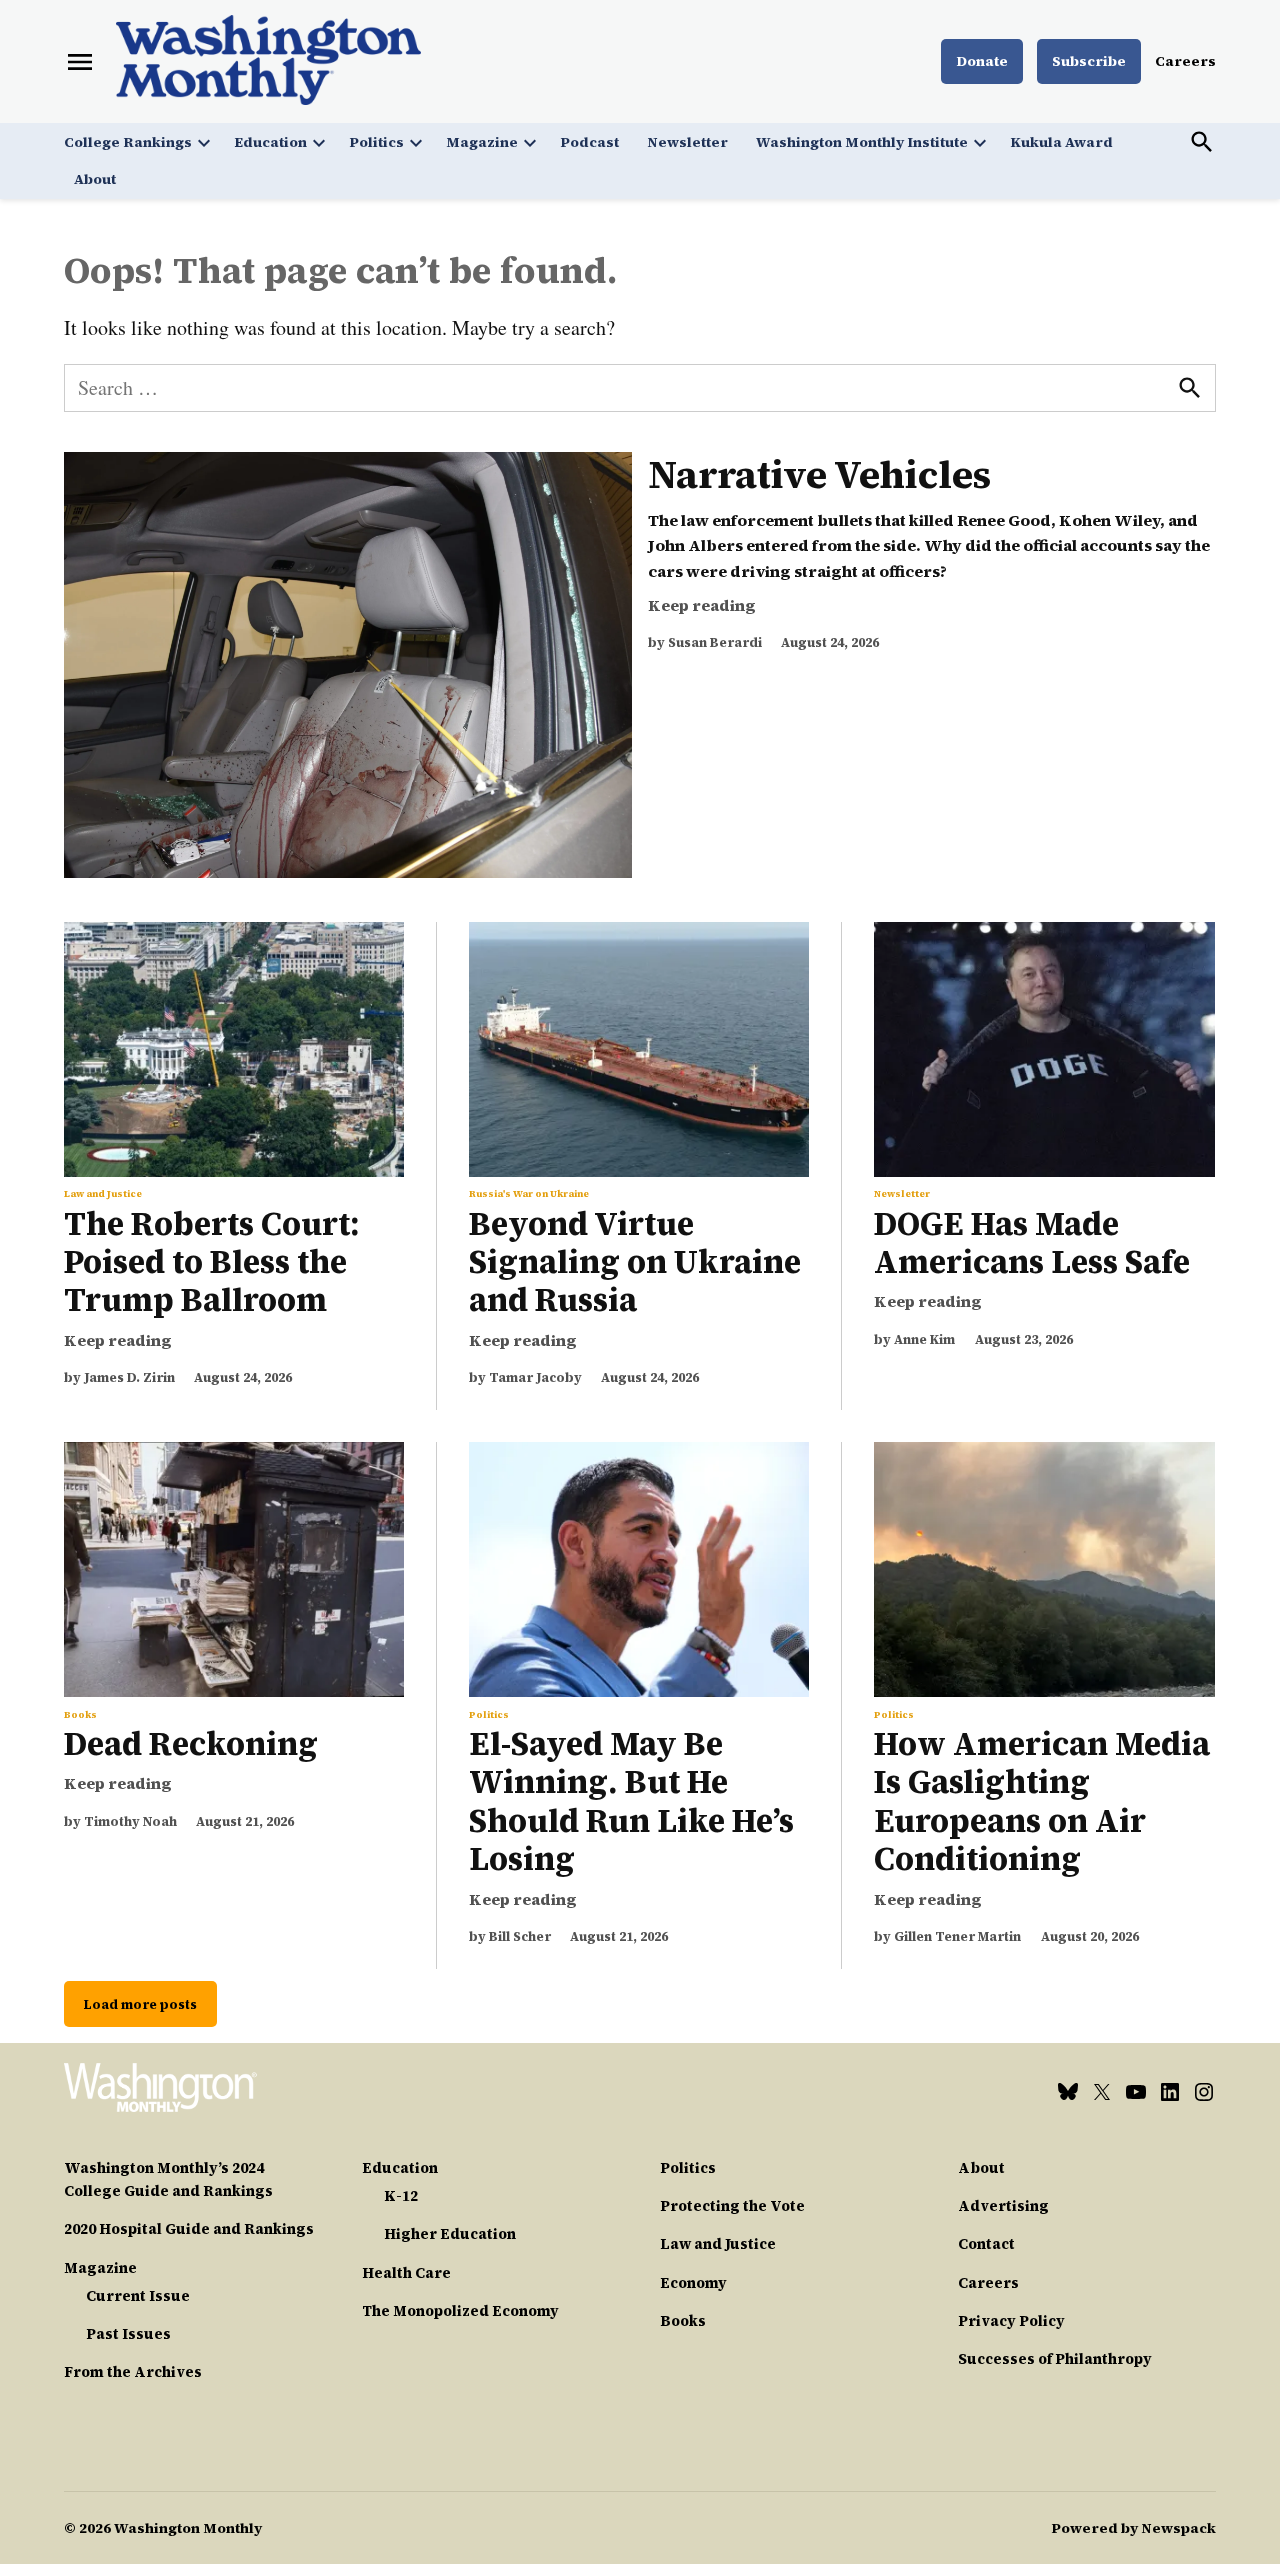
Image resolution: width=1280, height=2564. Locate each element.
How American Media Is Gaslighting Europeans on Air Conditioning (1042, 1801)
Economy (693, 2283)
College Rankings (128, 142)
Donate (982, 61)
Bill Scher (520, 1936)
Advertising (1003, 2206)
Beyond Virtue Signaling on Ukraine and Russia (635, 1262)
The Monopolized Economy (460, 2311)
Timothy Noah (130, 1821)
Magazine (482, 142)
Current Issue (138, 2296)
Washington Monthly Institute (862, 142)
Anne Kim (924, 1339)
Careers (1185, 61)
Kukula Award (1061, 142)
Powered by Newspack (1133, 2528)
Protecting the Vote (732, 2206)
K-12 (401, 2196)
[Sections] (80, 61)
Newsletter (687, 142)
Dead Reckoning (191, 1744)
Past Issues (128, 2334)
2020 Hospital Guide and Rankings (189, 2229)
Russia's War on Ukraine (529, 1194)
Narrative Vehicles (819, 474)
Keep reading (702, 605)
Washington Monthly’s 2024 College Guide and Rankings (168, 2179)
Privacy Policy (1011, 2321)
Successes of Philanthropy (1055, 2359)
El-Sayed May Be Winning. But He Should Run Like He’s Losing (631, 1801)
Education (270, 142)
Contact (986, 2244)
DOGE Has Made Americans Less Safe (1032, 1243)
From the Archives (133, 2372)
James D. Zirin (129, 1377)
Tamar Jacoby (535, 1377)
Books (80, 1715)
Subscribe (1089, 61)
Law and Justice (103, 1194)
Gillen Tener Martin (957, 1936)
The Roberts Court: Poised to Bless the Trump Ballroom (212, 1262)
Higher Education (450, 2234)
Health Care (406, 2273)
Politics (376, 142)
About (95, 179)
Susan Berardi (715, 642)
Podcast (589, 142)
